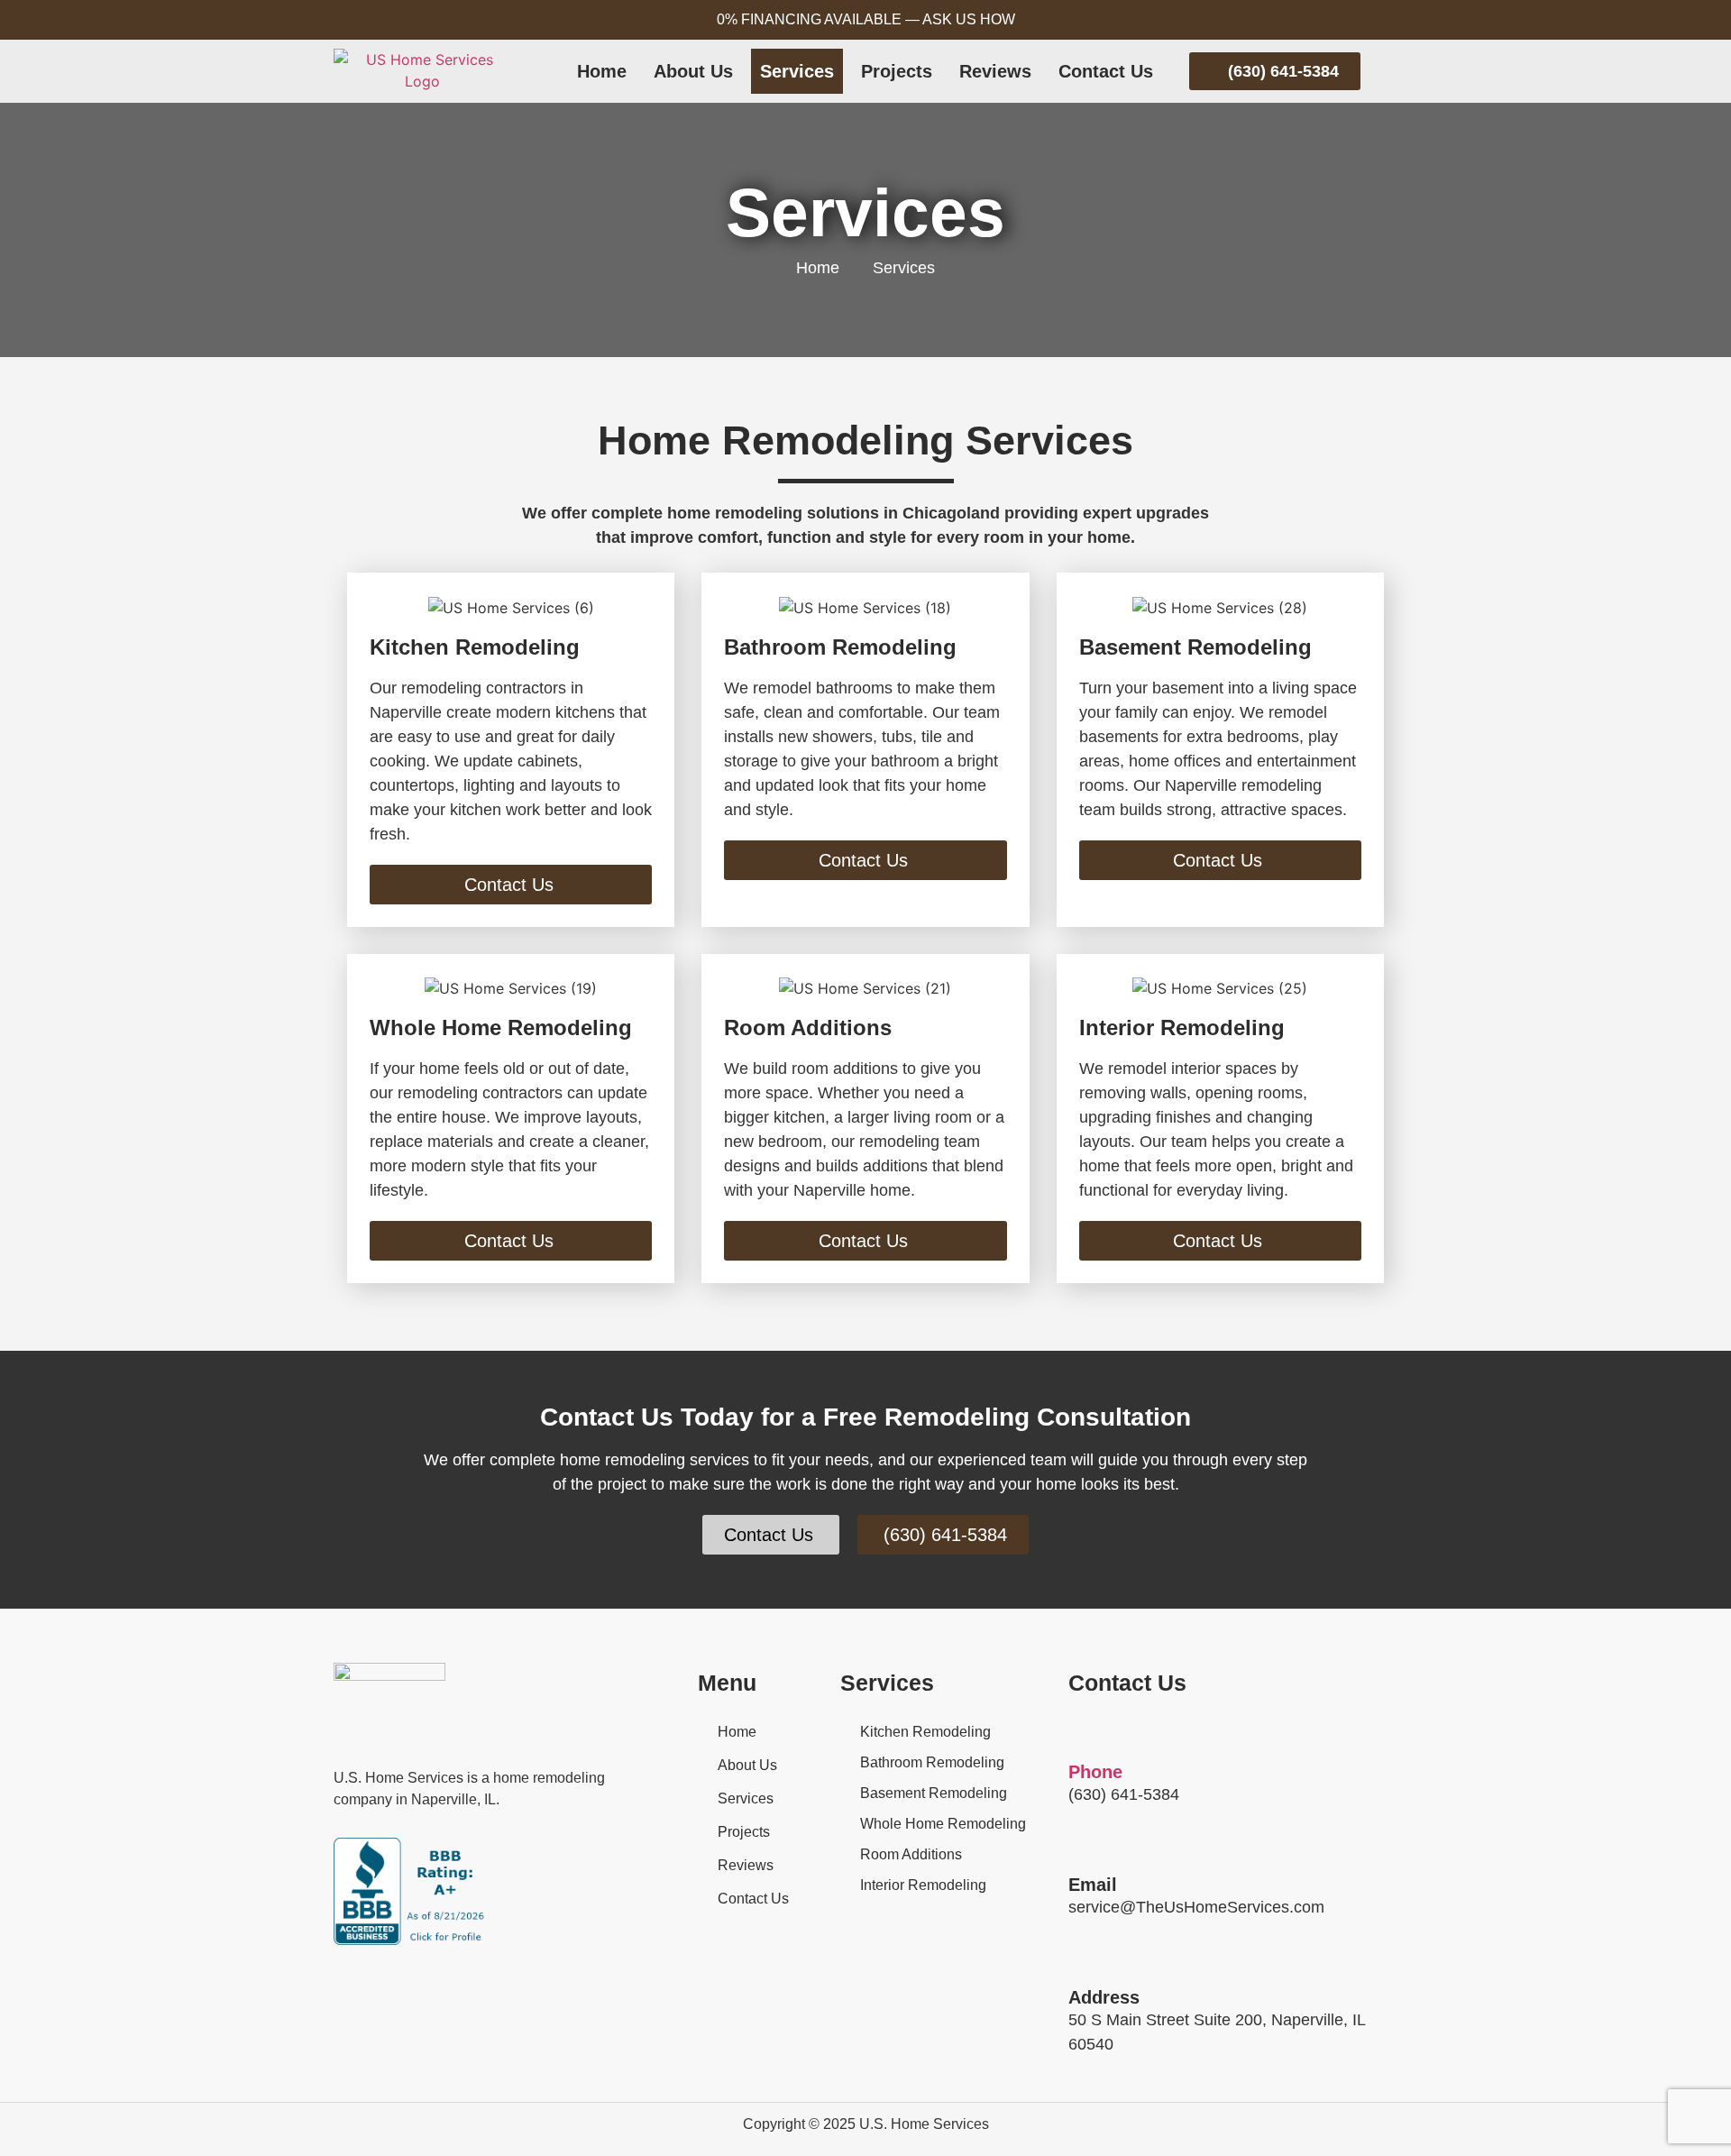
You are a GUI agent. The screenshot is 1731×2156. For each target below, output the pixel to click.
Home (602, 71)
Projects (897, 71)
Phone (1095, 1772)
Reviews (995, 71)
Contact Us (1106, 71)
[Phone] (1082, 1735)
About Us (693, 71)
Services (797, 71)
